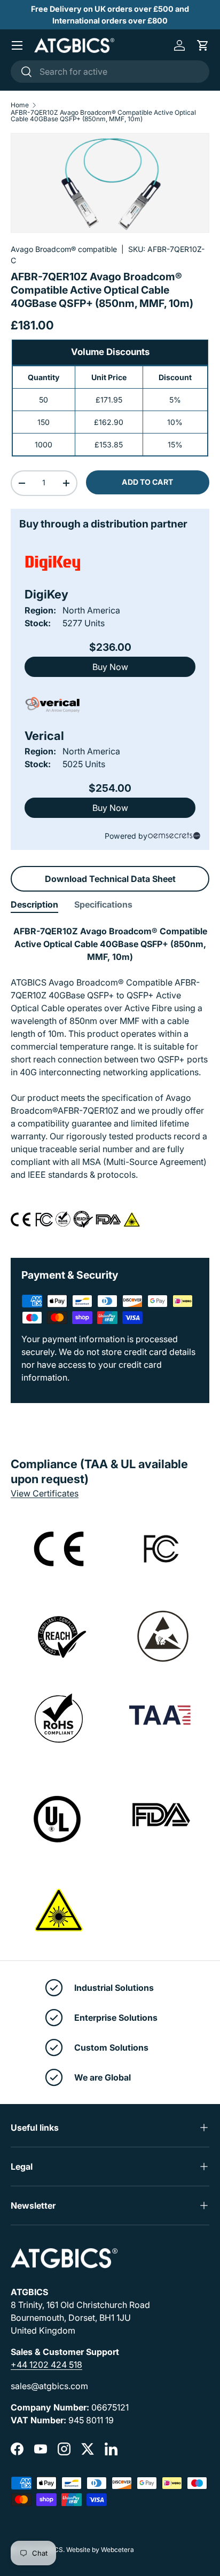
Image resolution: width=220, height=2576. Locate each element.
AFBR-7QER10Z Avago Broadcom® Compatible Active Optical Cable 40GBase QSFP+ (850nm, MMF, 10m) (103, 116)
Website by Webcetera (100, 2550)
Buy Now (110, 667)
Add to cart (147, 482)
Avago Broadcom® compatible (64, 249)
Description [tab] (34, 904)
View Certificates (45, 1493)
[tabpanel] (110, 1083)
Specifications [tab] (103, 904)
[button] (203, 45)
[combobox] (110, 72)
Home (20, 105)
